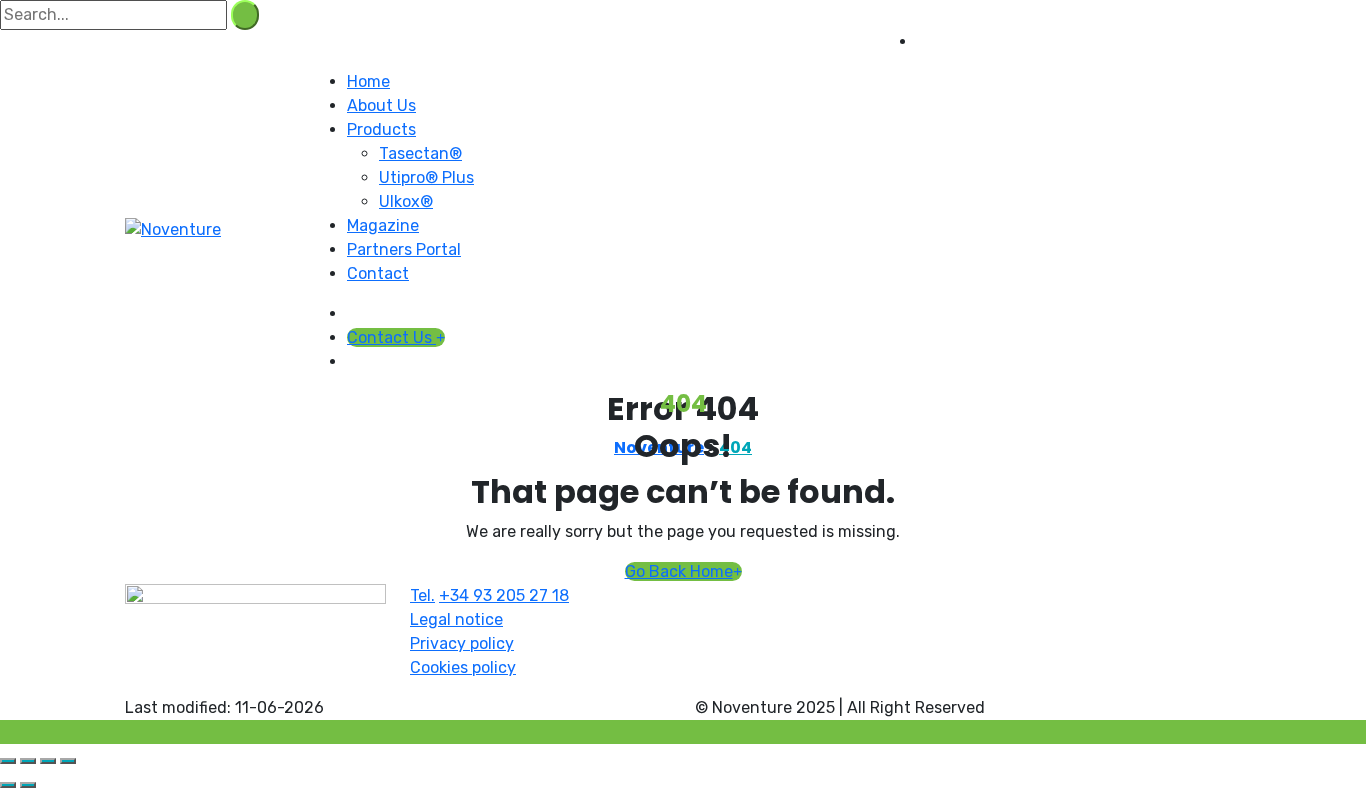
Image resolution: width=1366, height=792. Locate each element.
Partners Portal (404, 249)
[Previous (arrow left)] (8, 785)
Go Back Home (679, 571)
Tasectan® (420, 153)
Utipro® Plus (426, 177)
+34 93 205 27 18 (504, 595)
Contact (378, 273)
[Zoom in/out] (8, 761)
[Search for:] (113, 15)
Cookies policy (463, 667)
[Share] (48, 761)
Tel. (422, 595)
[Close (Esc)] (68, 761)
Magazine (383, 225)
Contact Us (391, 337)
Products (381, 129)
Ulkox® (406, 201)
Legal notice (456, 619)
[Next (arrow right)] (28, 785)
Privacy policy (462, 643)
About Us (381, 105)
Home (368, 81)
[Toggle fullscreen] (28, 761)
